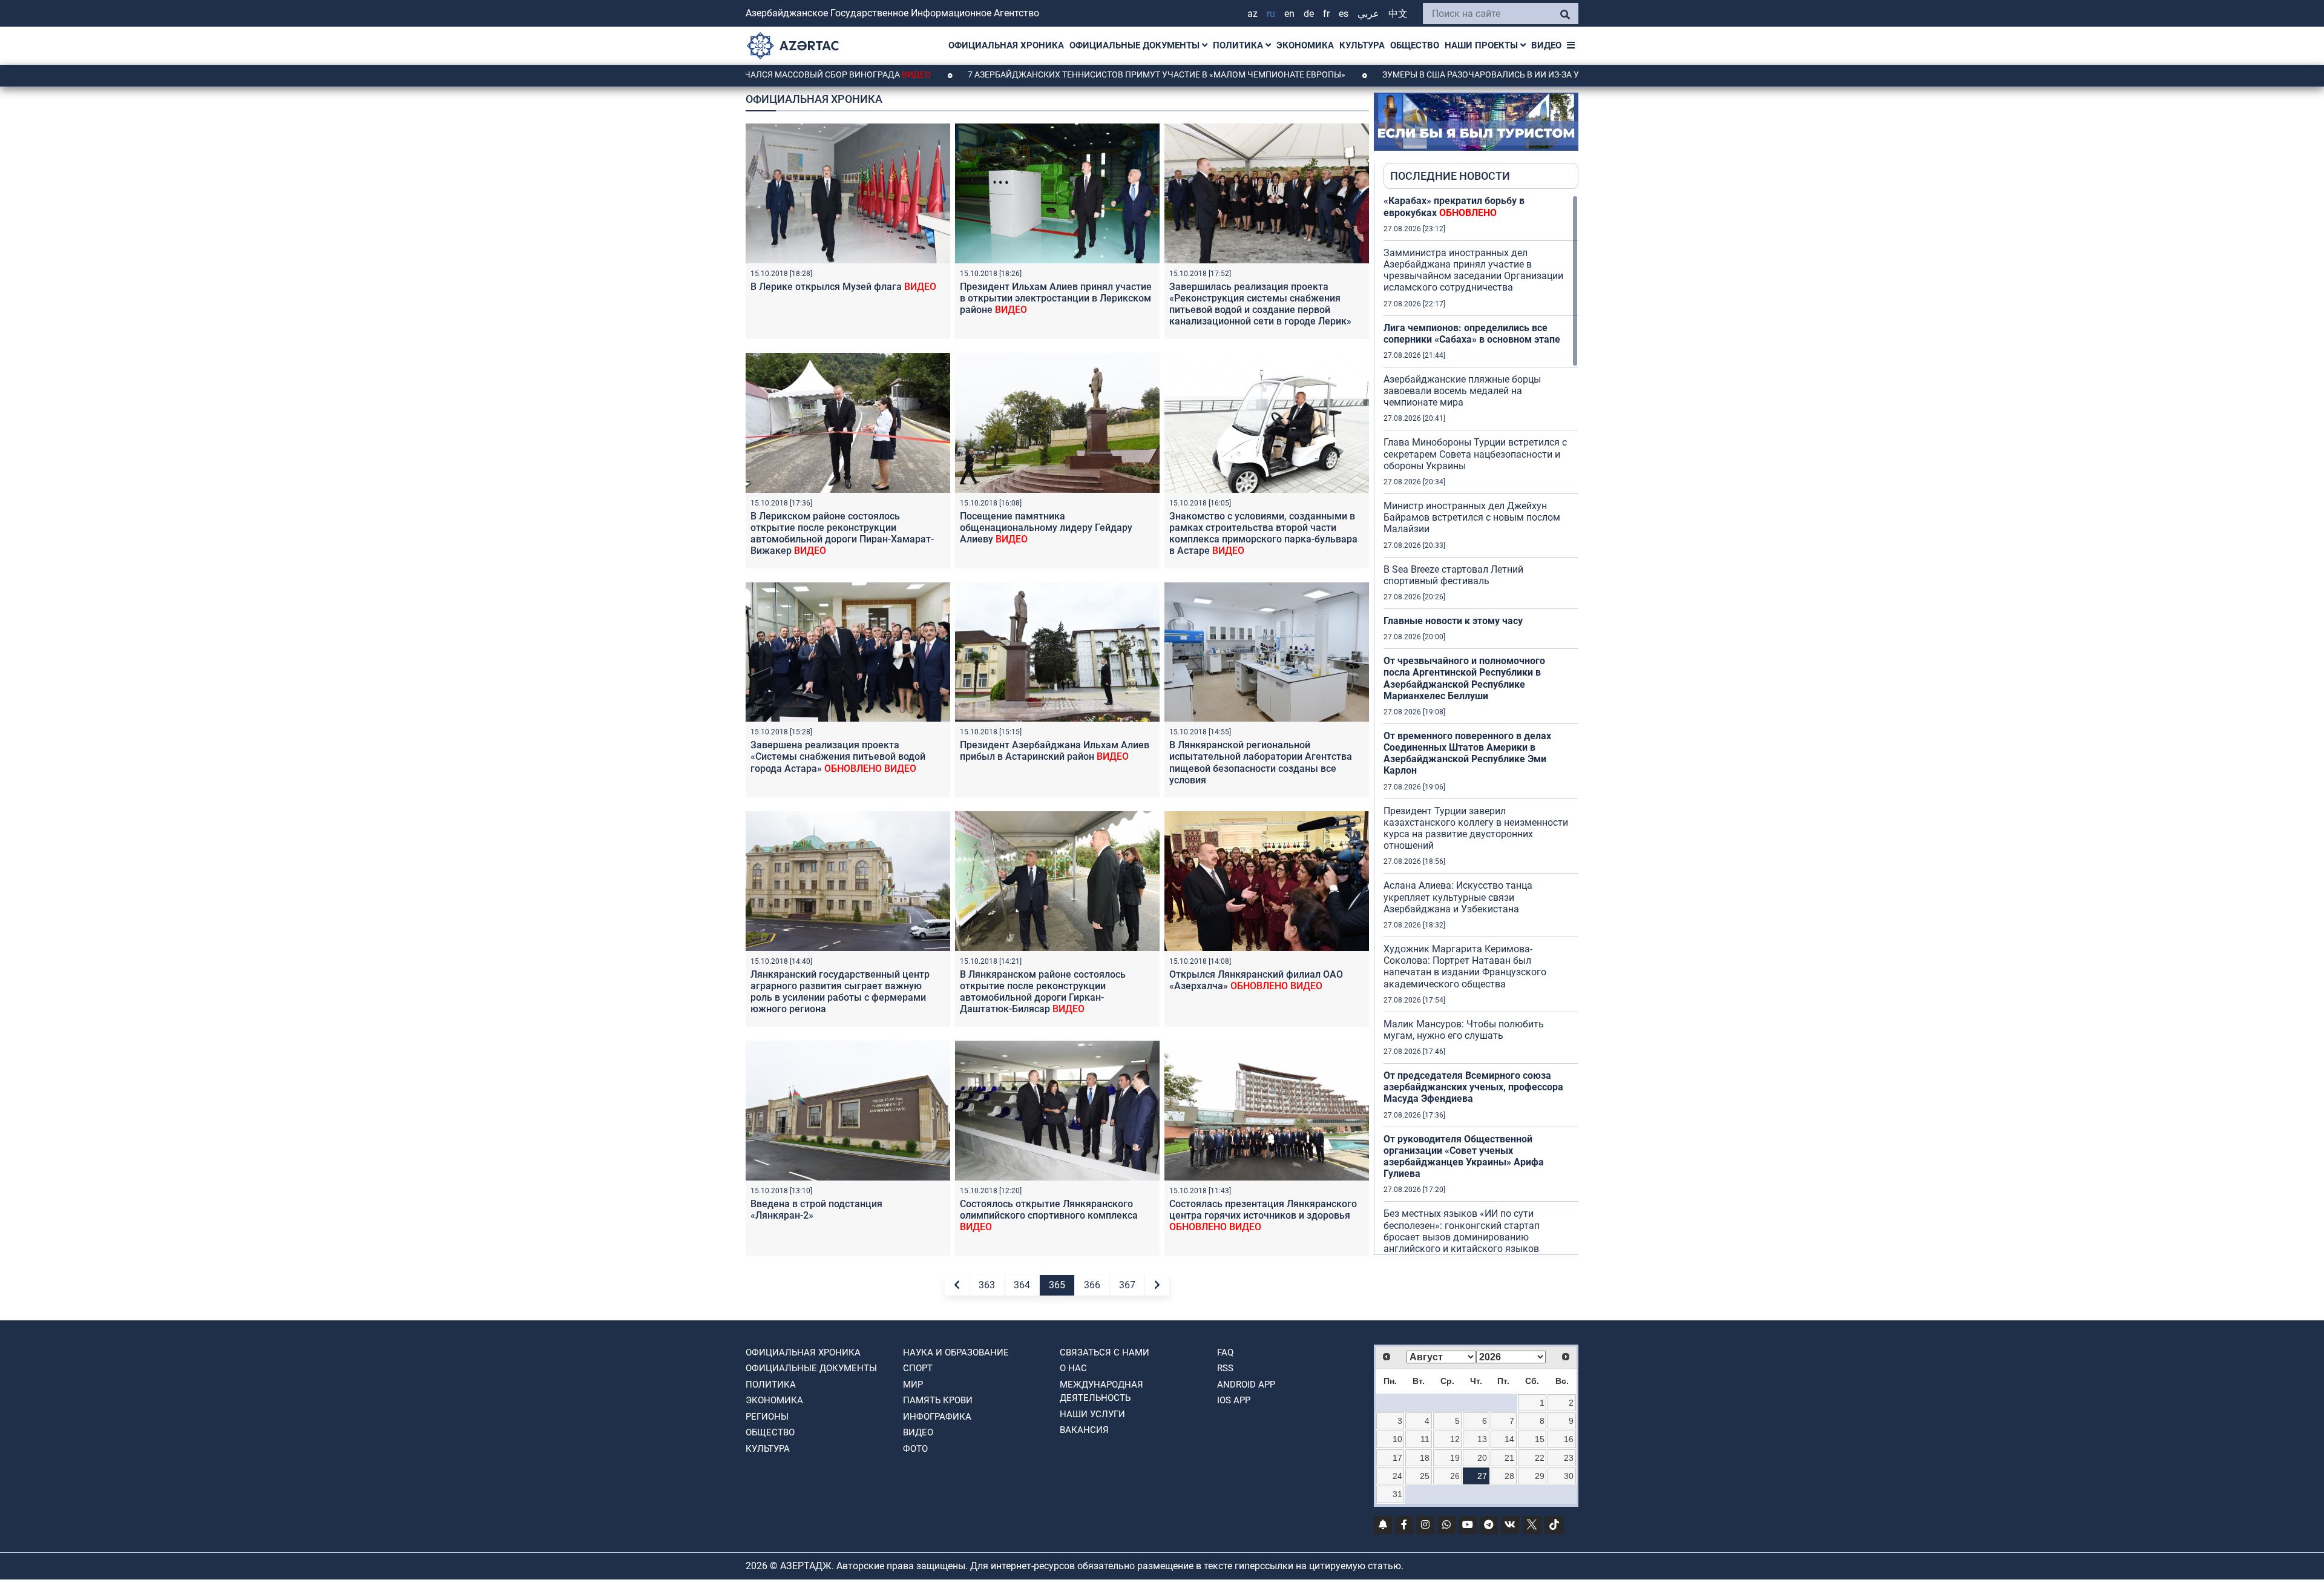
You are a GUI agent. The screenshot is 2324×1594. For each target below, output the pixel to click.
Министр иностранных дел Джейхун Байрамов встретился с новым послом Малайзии (1472, 517)
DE (1309, 14)
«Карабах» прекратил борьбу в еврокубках (1454, 206)
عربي (1368, 14)
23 (1569, 1458)
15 (1540, 1439)
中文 (1398, 14)
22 (1540, 1458)
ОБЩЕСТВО (1415, 45)
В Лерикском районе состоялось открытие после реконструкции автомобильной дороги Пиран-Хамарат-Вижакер (842, 534)
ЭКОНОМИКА (1305, 45)
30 (1569, 1476)
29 (1540, 1476)
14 (1509, 1439)
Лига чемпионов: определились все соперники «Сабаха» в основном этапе (1472, 334)
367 (1127, 1285)
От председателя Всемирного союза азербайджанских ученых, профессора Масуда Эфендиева (1473, 1087)
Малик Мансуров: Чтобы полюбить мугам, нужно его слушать (1464, 1030)
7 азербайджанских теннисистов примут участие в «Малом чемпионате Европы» (1038, 74)
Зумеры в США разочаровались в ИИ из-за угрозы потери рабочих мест (1427, 74)
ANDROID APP (1246, 1385)
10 (1397, 1439)
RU (1271, 14)
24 (1397, 1476)
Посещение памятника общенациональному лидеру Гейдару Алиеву (1046, 528)
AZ (1252, 14)
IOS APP (1234, 1400)
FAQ (1225, 1352)
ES (1344, 14)
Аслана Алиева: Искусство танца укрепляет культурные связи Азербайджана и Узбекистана (1458, 897)
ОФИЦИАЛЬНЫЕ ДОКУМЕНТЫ (1136, 45)
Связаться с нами (1105, 1352)
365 (1057, 1285)
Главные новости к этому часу (1453, 621)
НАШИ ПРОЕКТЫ (1482, 45)
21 (1509, 1458)
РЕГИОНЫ (767, 1417)
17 (1397, 1458)
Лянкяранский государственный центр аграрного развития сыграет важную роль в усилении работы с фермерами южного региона (840, 992)
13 (1482, 1439)
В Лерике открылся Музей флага (843, 287)
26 (1455, 1476)
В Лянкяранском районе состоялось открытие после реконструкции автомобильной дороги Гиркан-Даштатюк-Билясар (1043, 992)
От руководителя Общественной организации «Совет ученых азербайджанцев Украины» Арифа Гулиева (1464, 1157)
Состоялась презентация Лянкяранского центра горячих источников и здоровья (1263, 1215)
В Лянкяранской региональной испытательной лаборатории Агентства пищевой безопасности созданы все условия (1261, 762)
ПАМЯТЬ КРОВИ (938, 1400)
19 (1455, 1458)
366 (1092, 1285)
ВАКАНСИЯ (1084, 1430)
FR (1326, 14)
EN (1289, 14)
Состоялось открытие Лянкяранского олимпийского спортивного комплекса (1049, 1215)
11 (1425, 1439)
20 (1482, 1458)
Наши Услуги (1092, 1414)
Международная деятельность (1101, 1391)
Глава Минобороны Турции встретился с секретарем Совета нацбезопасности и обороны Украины (1475, 454)
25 (1425, 1476)
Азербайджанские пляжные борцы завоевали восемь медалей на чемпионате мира (1462, 391)
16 (1569, 1439)
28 (1509, 1476)
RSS (1225, 1368)
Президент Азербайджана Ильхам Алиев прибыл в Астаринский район (1055, 751)
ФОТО (915, 1449)
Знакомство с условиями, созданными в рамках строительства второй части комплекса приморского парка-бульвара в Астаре (1263, 534)
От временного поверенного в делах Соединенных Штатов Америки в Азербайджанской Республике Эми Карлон (1467, 753)
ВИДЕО (1546, 45)
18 (1425, 1458)
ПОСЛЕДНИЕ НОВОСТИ (1450, 176)
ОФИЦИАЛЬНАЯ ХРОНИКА (1006, 45)
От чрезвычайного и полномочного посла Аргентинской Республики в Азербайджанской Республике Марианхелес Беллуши (1464, 678)
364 (1022, 1285)
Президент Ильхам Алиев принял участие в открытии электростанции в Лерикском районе (1056, 298)
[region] (1481, 725)
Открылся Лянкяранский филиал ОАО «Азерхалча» (1256, 980)
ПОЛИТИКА (1239, 45)
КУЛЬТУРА (1362, 45)
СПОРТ (918, 1368)
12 (1455, 1439)
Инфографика (937, 1417)
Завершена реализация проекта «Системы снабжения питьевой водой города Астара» (838, 756)
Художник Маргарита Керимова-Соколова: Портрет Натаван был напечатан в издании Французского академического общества (1465, 967)
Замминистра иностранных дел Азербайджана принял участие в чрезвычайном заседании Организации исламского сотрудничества (1473, 270)
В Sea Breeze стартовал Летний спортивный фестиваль (1453, 575)
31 (1397, 1494)
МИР (913, 1385)
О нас (1073, 1368)
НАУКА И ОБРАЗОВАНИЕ (956, 1352)
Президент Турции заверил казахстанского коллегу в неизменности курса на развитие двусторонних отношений (1476, 828)
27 (1482, 1476)
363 (987, 1285)
